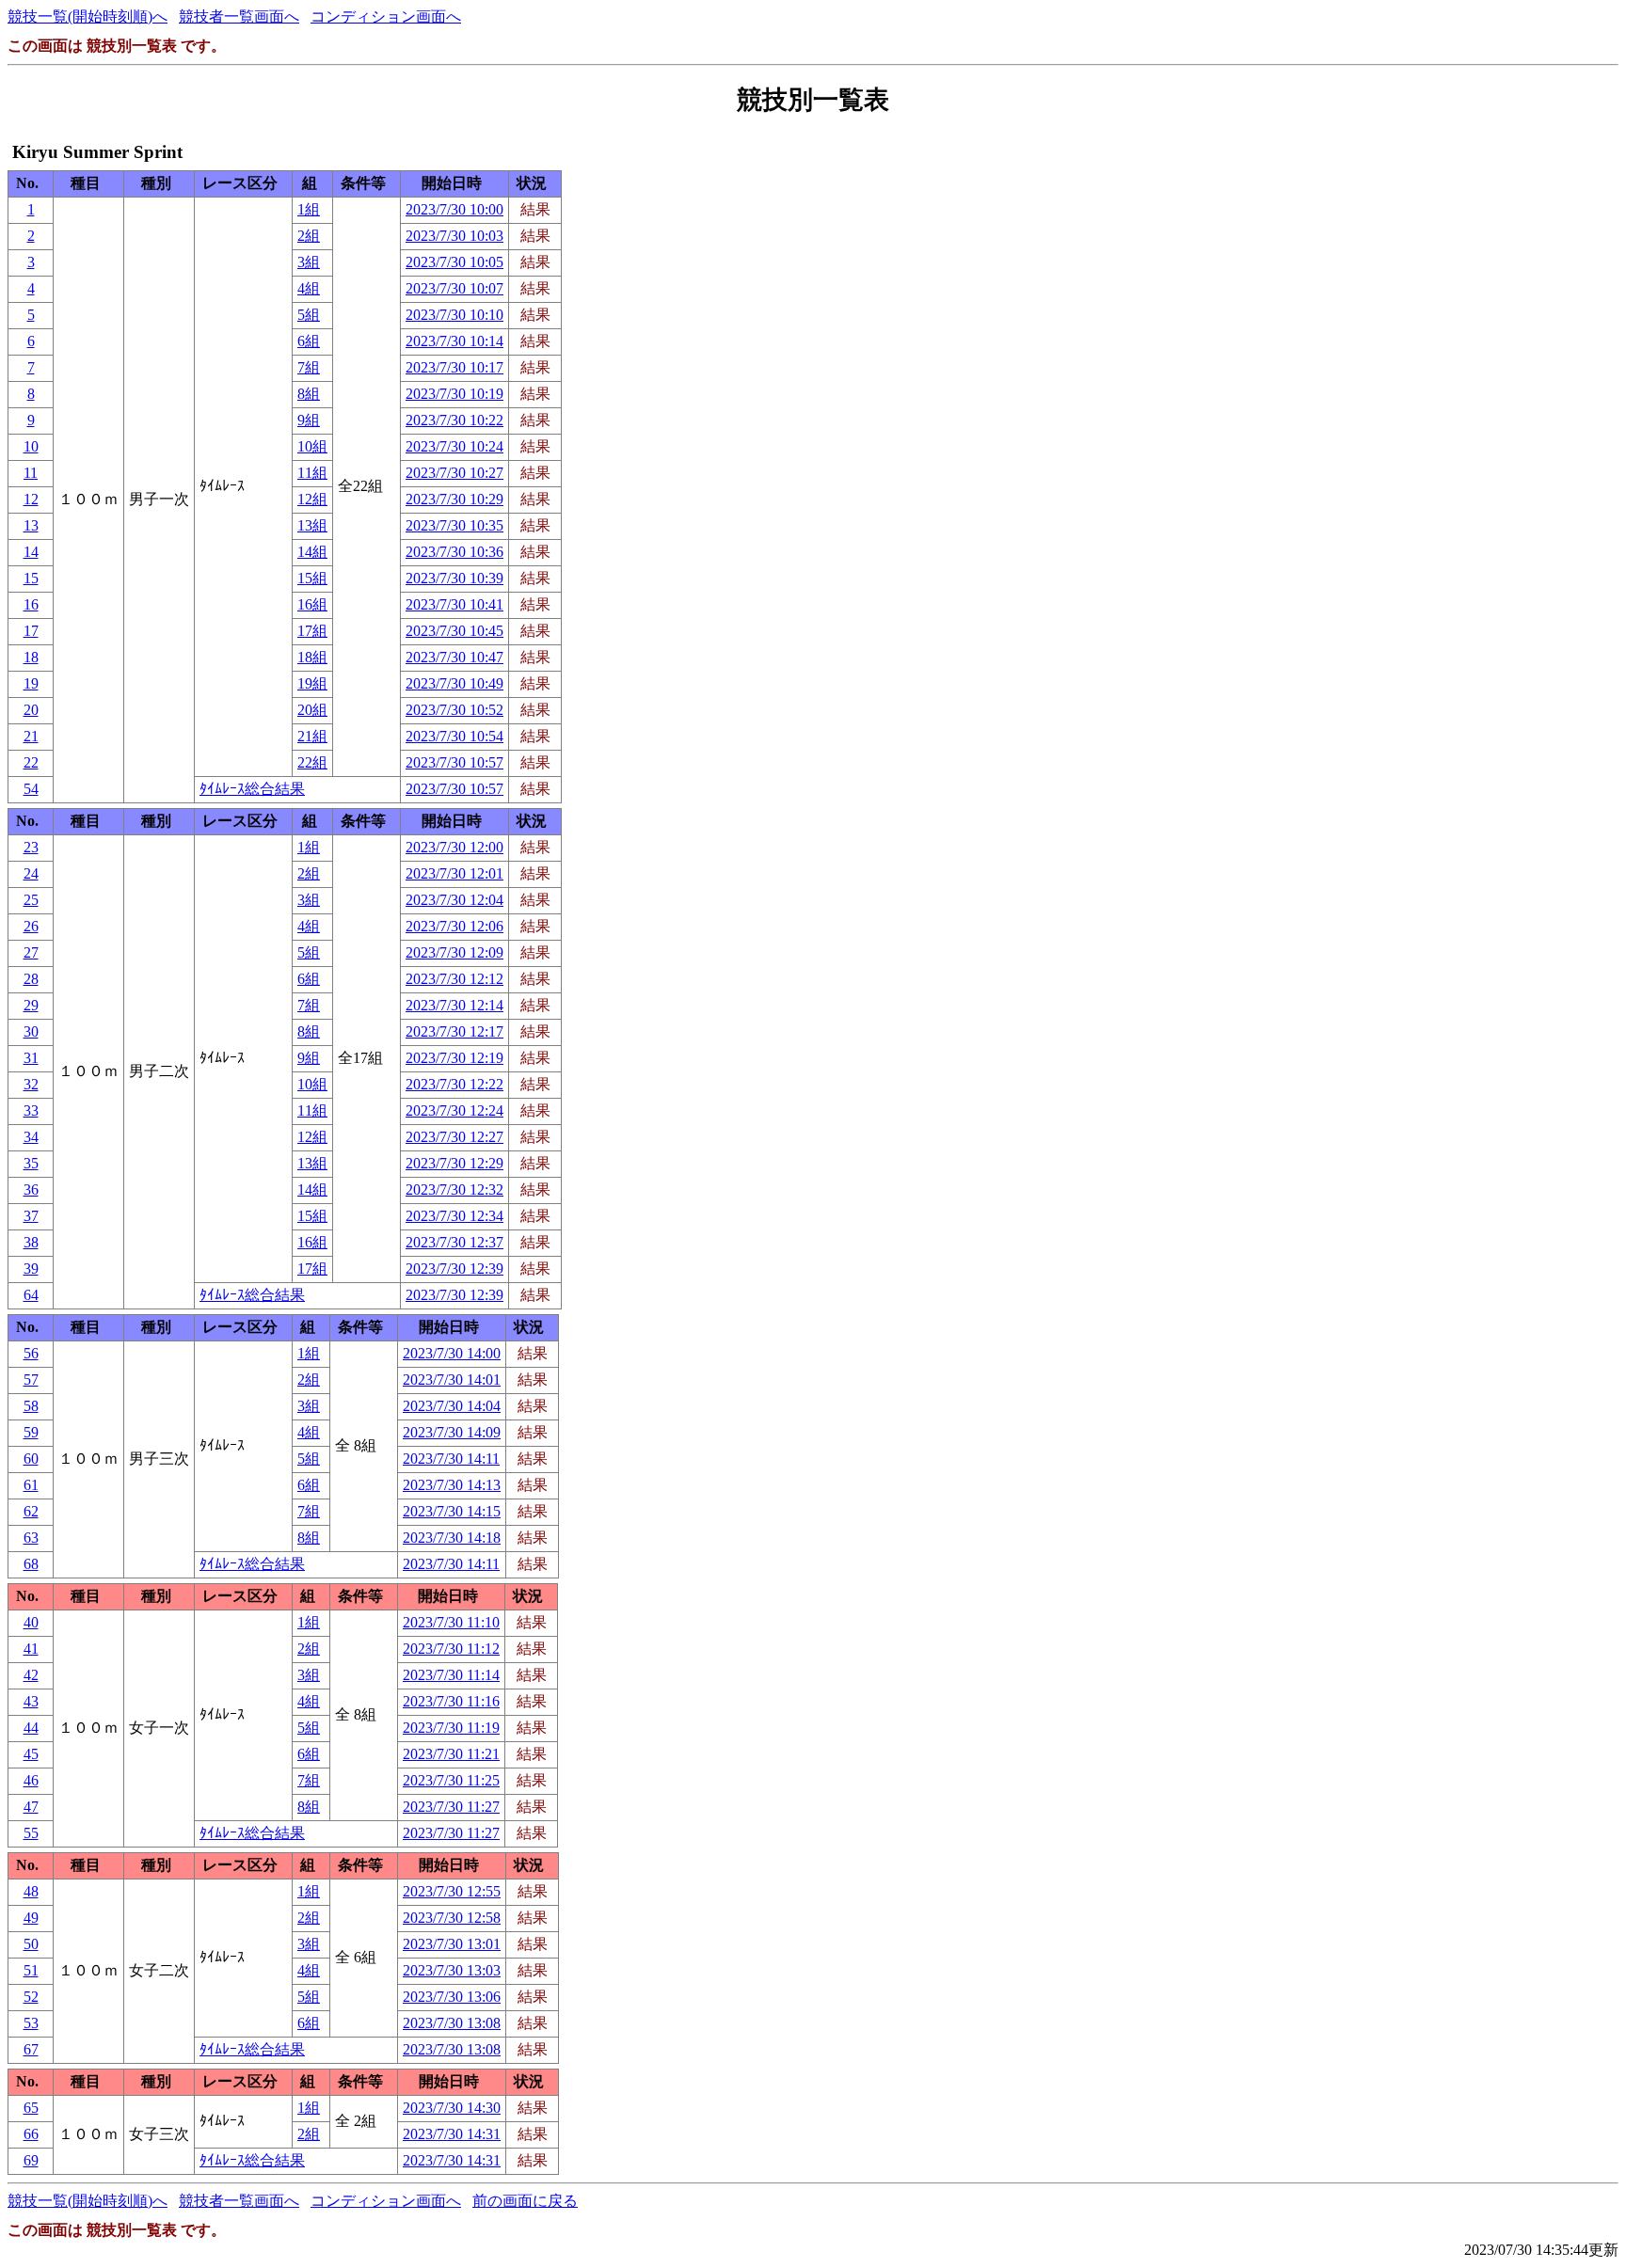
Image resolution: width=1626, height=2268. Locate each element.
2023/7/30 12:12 (454, 979)
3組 (309, 262)
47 (31, 1807)
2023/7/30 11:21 (451, 1754)
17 (31, 631)
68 (31, 1564)
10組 (312, 446)
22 (31, 762)
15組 (312, 578)
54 (31, 789)
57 (31, 1380)
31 (31, 1058)
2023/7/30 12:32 (454, 1190)
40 (31, 1622)
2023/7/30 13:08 (452, 2023)
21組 (312, 736)
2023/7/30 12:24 (454, 1110)
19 (31, 683)
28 (31, 979)
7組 (309, 367)
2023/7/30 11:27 (451, 1807)
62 (31, 1511)
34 (31, 1137)
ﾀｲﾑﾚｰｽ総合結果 (252, 789)
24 (31, 873)
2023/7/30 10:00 (454, 209)
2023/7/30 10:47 (454, 657)
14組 (312, 552)
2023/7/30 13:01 (452, 1944)
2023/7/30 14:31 (452, 2134)
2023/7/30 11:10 (451, 1622)
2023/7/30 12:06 (454, 926)
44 (31, 1728)
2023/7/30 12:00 (454, 847)
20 (31, 710)
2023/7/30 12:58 (452, 1918)
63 (31, 1538)
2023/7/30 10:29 (454, 499)
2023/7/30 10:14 (454, 341)
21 (31, 736)
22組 (312, 762)
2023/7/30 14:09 (452, 1432)
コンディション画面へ (386, 16)
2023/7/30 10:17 (454, 367)
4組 (309, 288)
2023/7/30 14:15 (452, 1511)
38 (31, 1242)
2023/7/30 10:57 (454, 762)
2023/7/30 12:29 (454, 1163)
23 (31, 847)
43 (31, 1701)
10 (31, 446)
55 (31, 1833)
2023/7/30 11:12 (451, 1649)
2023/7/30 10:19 (454, 394)
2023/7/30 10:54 (454, 736)
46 (31, 1780)
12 (31, 499)
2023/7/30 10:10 (454, 315)
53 (31, 2023)
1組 (309, 209)
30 (31, 1031)
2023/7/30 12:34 (454, 1216)
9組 (309, 420)
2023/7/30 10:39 (454, 578)
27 (31, 952)
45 (31, 1754)
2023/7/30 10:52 (454, 710)
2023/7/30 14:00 (452, 1353)
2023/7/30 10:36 (454, 552)
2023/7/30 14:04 (452, 1406)
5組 (309, 315)
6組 (309, 341)
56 (31, 1353)
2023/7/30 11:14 (451, 1675)
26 (31, 926)
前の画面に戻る (525, 2201)
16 (31, 604)
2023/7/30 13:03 (452, 1970)
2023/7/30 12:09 (454, 952)
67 (31, 2049)
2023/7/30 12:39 (454, 1269)
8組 (309, 394)
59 (31, 1432)
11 (31, 473)
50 (31, 1944)
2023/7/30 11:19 (451, 1728)
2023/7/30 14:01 (452, 1380)
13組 (312, 525)
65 (31, 2108)
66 (31, 2134)
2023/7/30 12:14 (454, 1005)
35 (31, 1163)
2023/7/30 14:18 (452, 1538)
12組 (312, 499)
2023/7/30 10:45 (454, 631)
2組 (309, 236)
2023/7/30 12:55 (452, 1891)
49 (31, 1918)
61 (31, 1485)
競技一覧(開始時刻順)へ (88, 16)
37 (31, 1216)
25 (31, 900)
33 (31, 1110)
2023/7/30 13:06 (452, 1997)
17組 (312, 631)
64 (31, 1295)
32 (31, 1084)
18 (31, 657)
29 (31, 1005)
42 (31, 1675)
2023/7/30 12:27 (454, 1137)
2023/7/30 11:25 (451, 1780)
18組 (312, 657)
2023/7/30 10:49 (454, 683)
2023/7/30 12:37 (454, 1242)
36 (31, 1190)
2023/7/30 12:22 (454, 1084)
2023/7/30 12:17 (454, 1031)
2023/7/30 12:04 (454, 900)
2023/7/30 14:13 (452, 1485)
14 (31, 552)
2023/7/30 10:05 (454, 262)
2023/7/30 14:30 (452, 2108)
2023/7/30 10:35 (454, 525)
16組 (312, 604)
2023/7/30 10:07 (454, 288)
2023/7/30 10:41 (454, 604)
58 (31, 1406)
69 (31, 2160)
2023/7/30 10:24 (454, 446)
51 (31, 1970)
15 (31, 578)
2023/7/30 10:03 (454, 236)
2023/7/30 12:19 (454, 1058)
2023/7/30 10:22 (454, 420)
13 (31, 525)
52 (31, 1997)
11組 (312, 473)
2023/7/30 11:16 (451, 1701)
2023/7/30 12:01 (454, 873)
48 (31, 1891)
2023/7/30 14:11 (451, 1459)
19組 (312, 683)
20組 (312, 710)
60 (31, 1459)
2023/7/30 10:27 (454, 473)
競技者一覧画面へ (239, 16)
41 (31, 1649)
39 (31, 1269)
